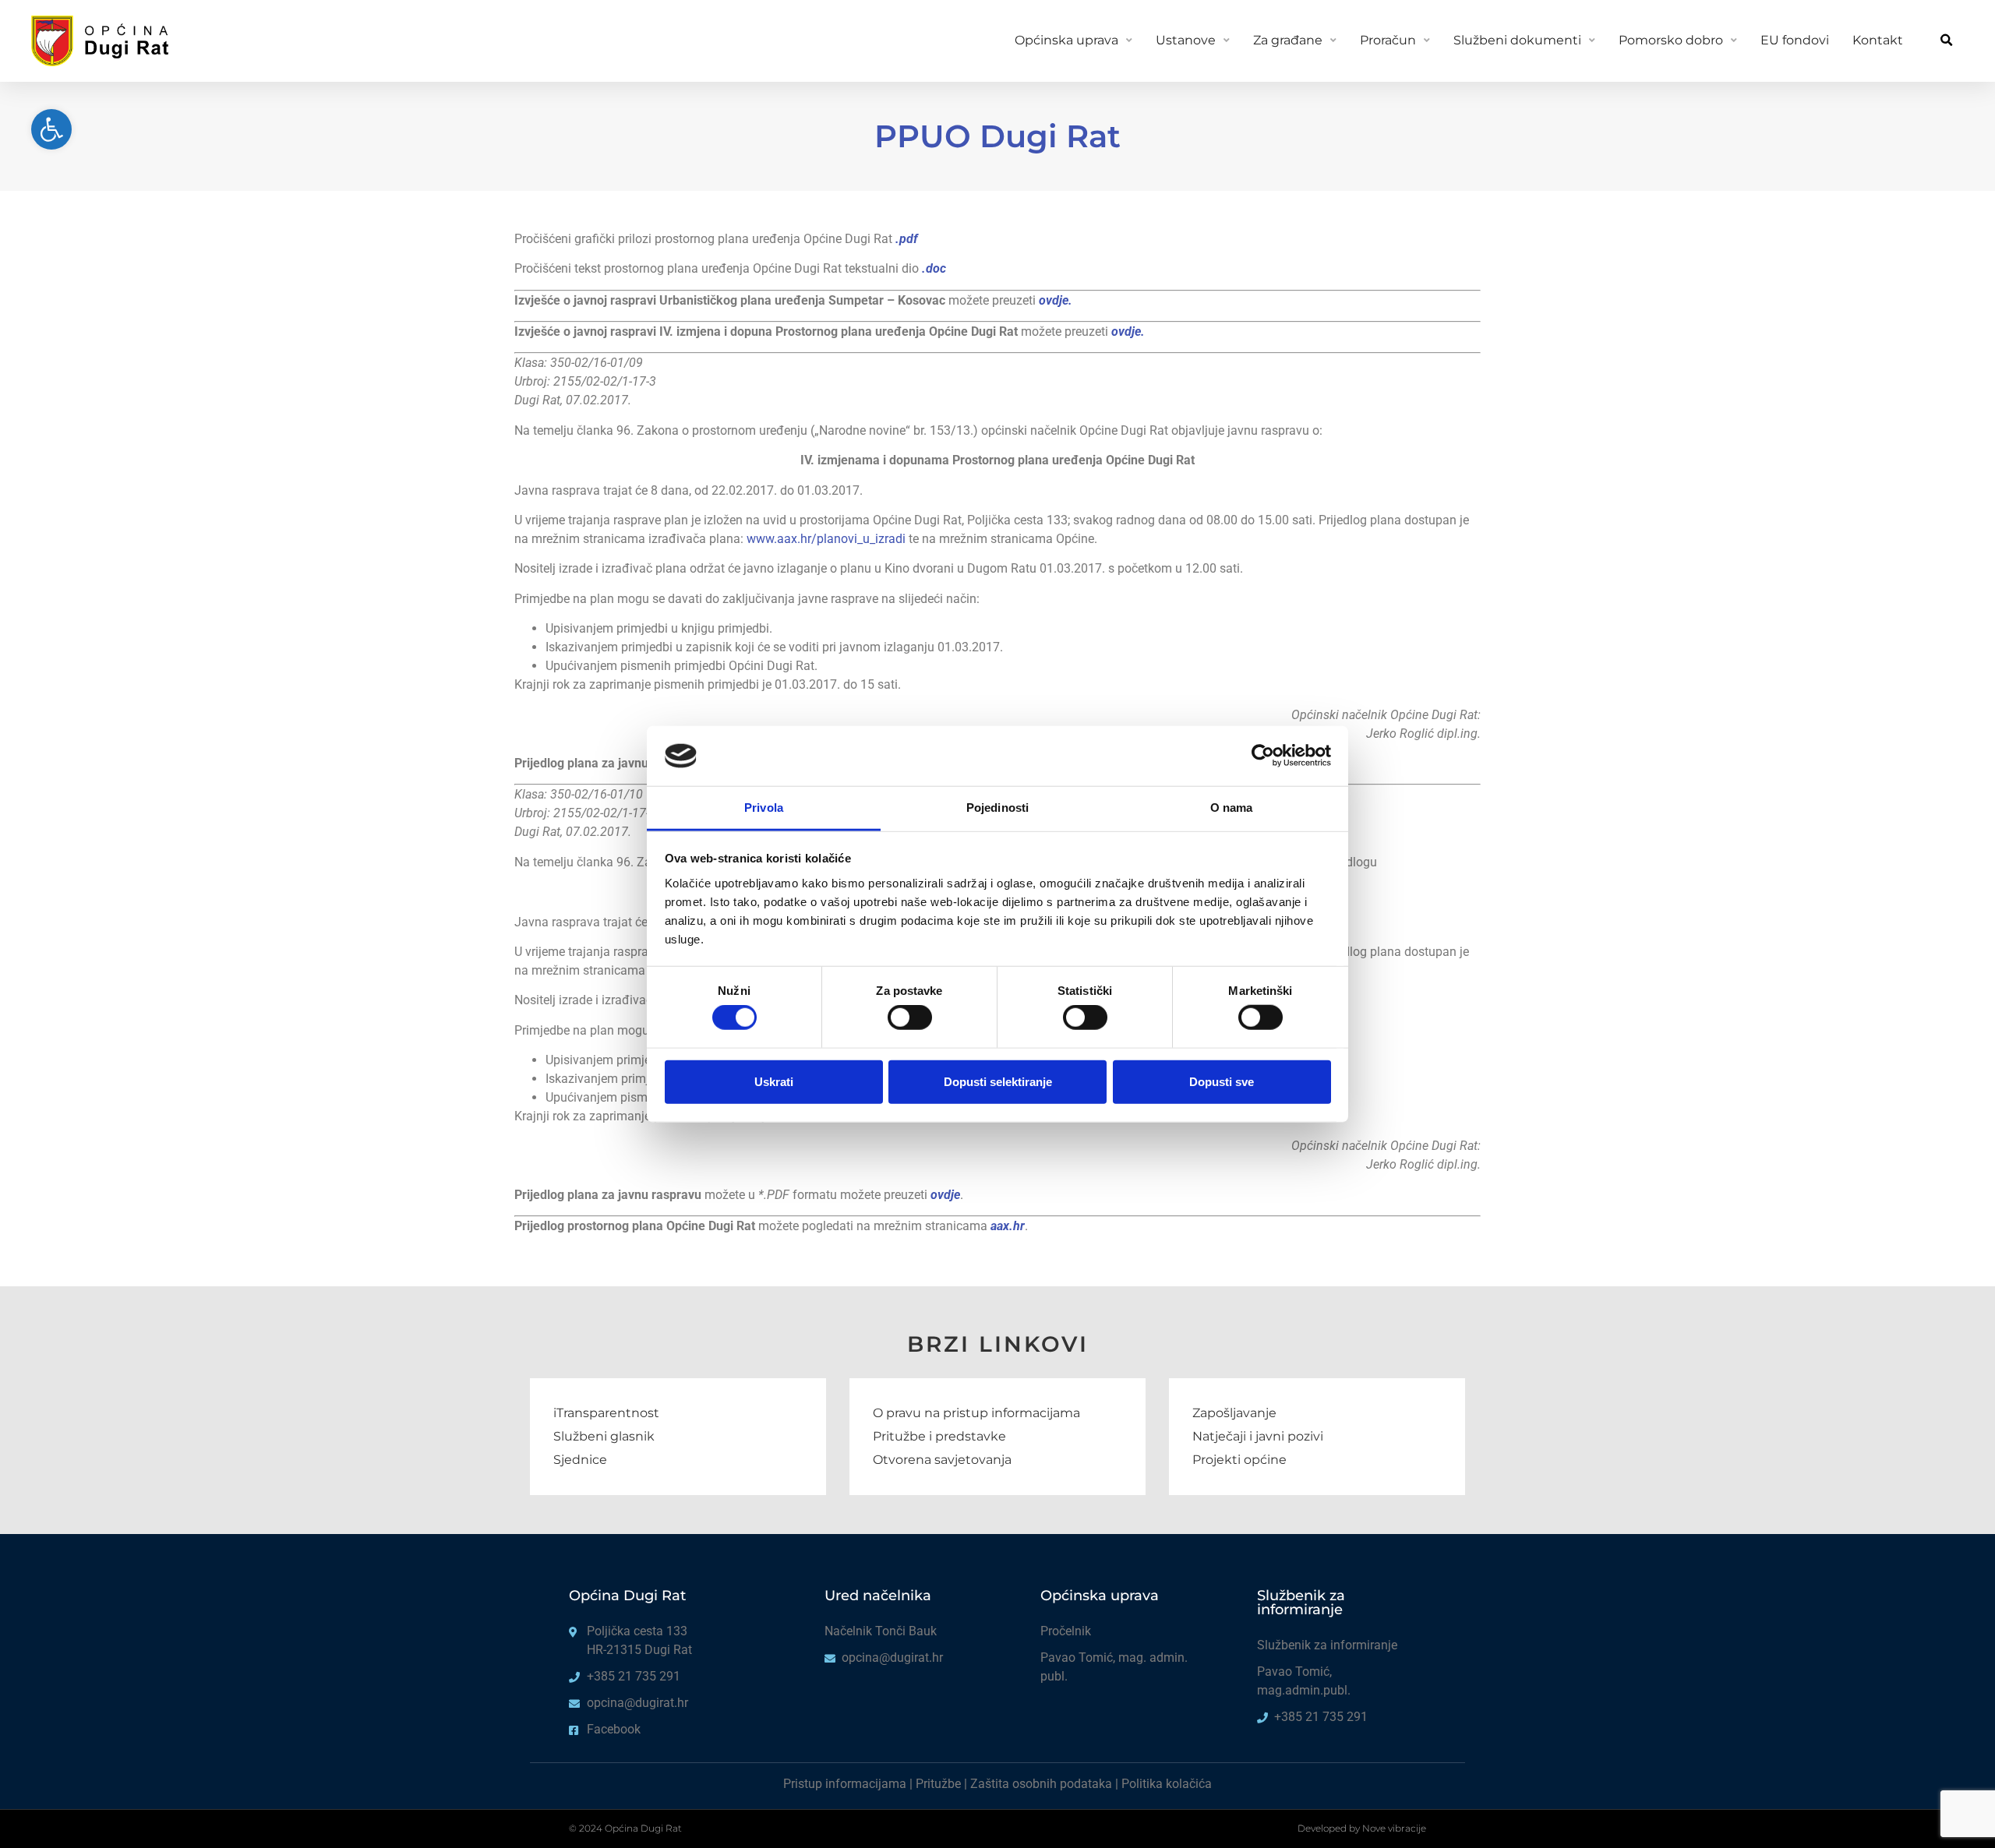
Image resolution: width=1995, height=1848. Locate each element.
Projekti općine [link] (1239, 1460)
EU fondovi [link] (1795, 40)
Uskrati (774, 1081)
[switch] (910, 1017)
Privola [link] (764, 808)
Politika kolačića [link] (1167, 1784)
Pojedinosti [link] (997, 808)
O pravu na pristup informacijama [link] (976, 1413)
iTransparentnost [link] (606, 1413)
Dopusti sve (1222, 1081)
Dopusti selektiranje (998, 1081)
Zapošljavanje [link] (1234, 1413)
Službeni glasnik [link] (604, 1436)
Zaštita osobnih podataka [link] (1041, 1784)
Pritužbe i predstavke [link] (939, 1436)
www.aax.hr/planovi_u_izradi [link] (826, 539)
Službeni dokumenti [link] (1517, 40)
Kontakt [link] (1878, 40)
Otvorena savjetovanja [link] (942, 1460)
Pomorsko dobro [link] (1671, 40)
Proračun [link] (1388, 40)
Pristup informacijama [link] (845, 1784)
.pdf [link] (907, 239)
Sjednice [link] (580, 1460)
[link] (51, 129)
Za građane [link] (1288, 40)
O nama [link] (1232, 808)
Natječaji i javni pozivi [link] (1258, 1436)
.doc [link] (934, 268)
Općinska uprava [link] (1066, 40)
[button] (1946, 41)
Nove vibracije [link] (1394, 1828)
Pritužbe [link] (938, 1784)
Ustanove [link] (1186, 40)
